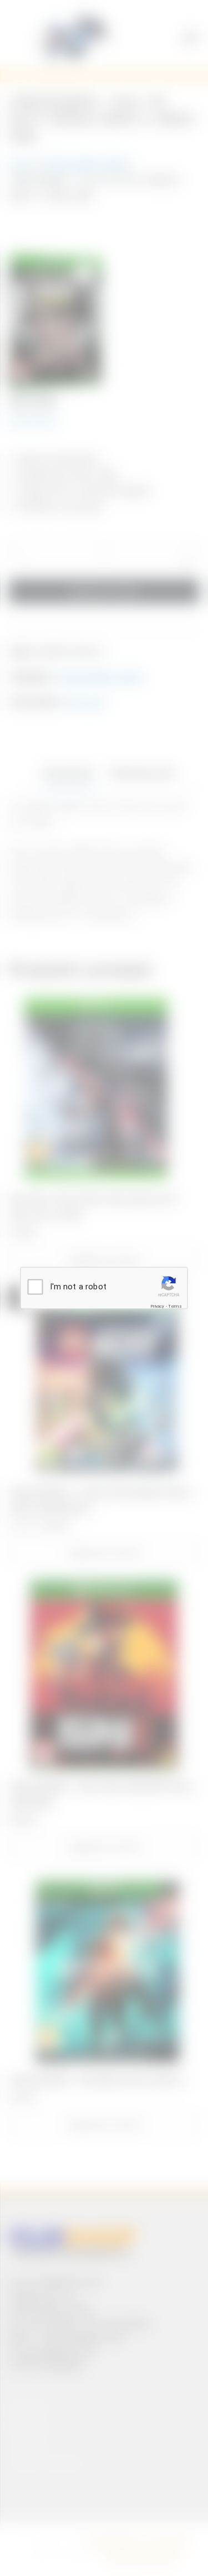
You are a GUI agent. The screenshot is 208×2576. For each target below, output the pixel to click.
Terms (175, 1306)
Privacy (157, 1306)
